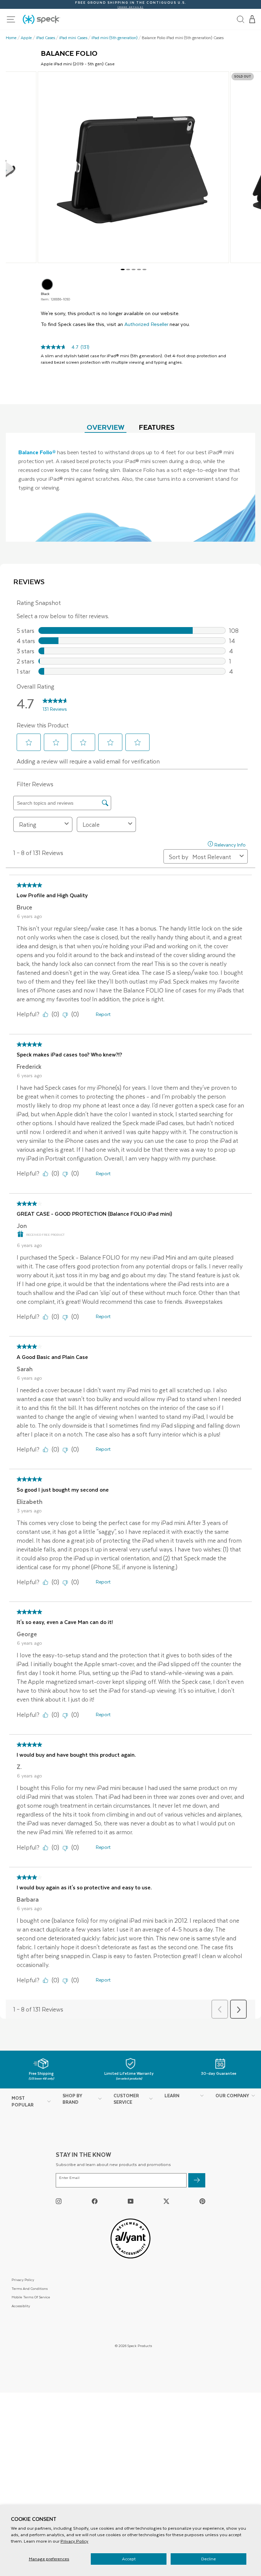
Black (47, 284)
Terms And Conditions (30, 2288)
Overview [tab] (106, 427)
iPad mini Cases (73, 38)
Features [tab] (157, 427)
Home (11, 38)
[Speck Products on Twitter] (166, 2201)
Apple (26, 38)
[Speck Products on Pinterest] (202, 2201)
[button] (253, 19)
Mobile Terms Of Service (31, 2297)
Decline (208, 2559)
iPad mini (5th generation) (115, 38)
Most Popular (23, 2101)
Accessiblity (21, 2306)
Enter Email (69, 2178)
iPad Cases (46, 38)
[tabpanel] (130, 487)
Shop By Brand (72, 2099)
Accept (129, 2559)
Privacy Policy (74, 2541)
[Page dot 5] (144, 269)
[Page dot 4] (139, 269)
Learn (172, 2095)
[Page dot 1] (123, 269)
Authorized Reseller (146, 324)
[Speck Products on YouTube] (131, 2201)
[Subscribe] (197, 2180)
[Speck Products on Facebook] (95, 2201)
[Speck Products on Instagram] (59, 2201)
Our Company (232, 2095)
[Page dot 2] (128, 269)
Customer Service (126, 2099)
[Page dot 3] (134, 269)
